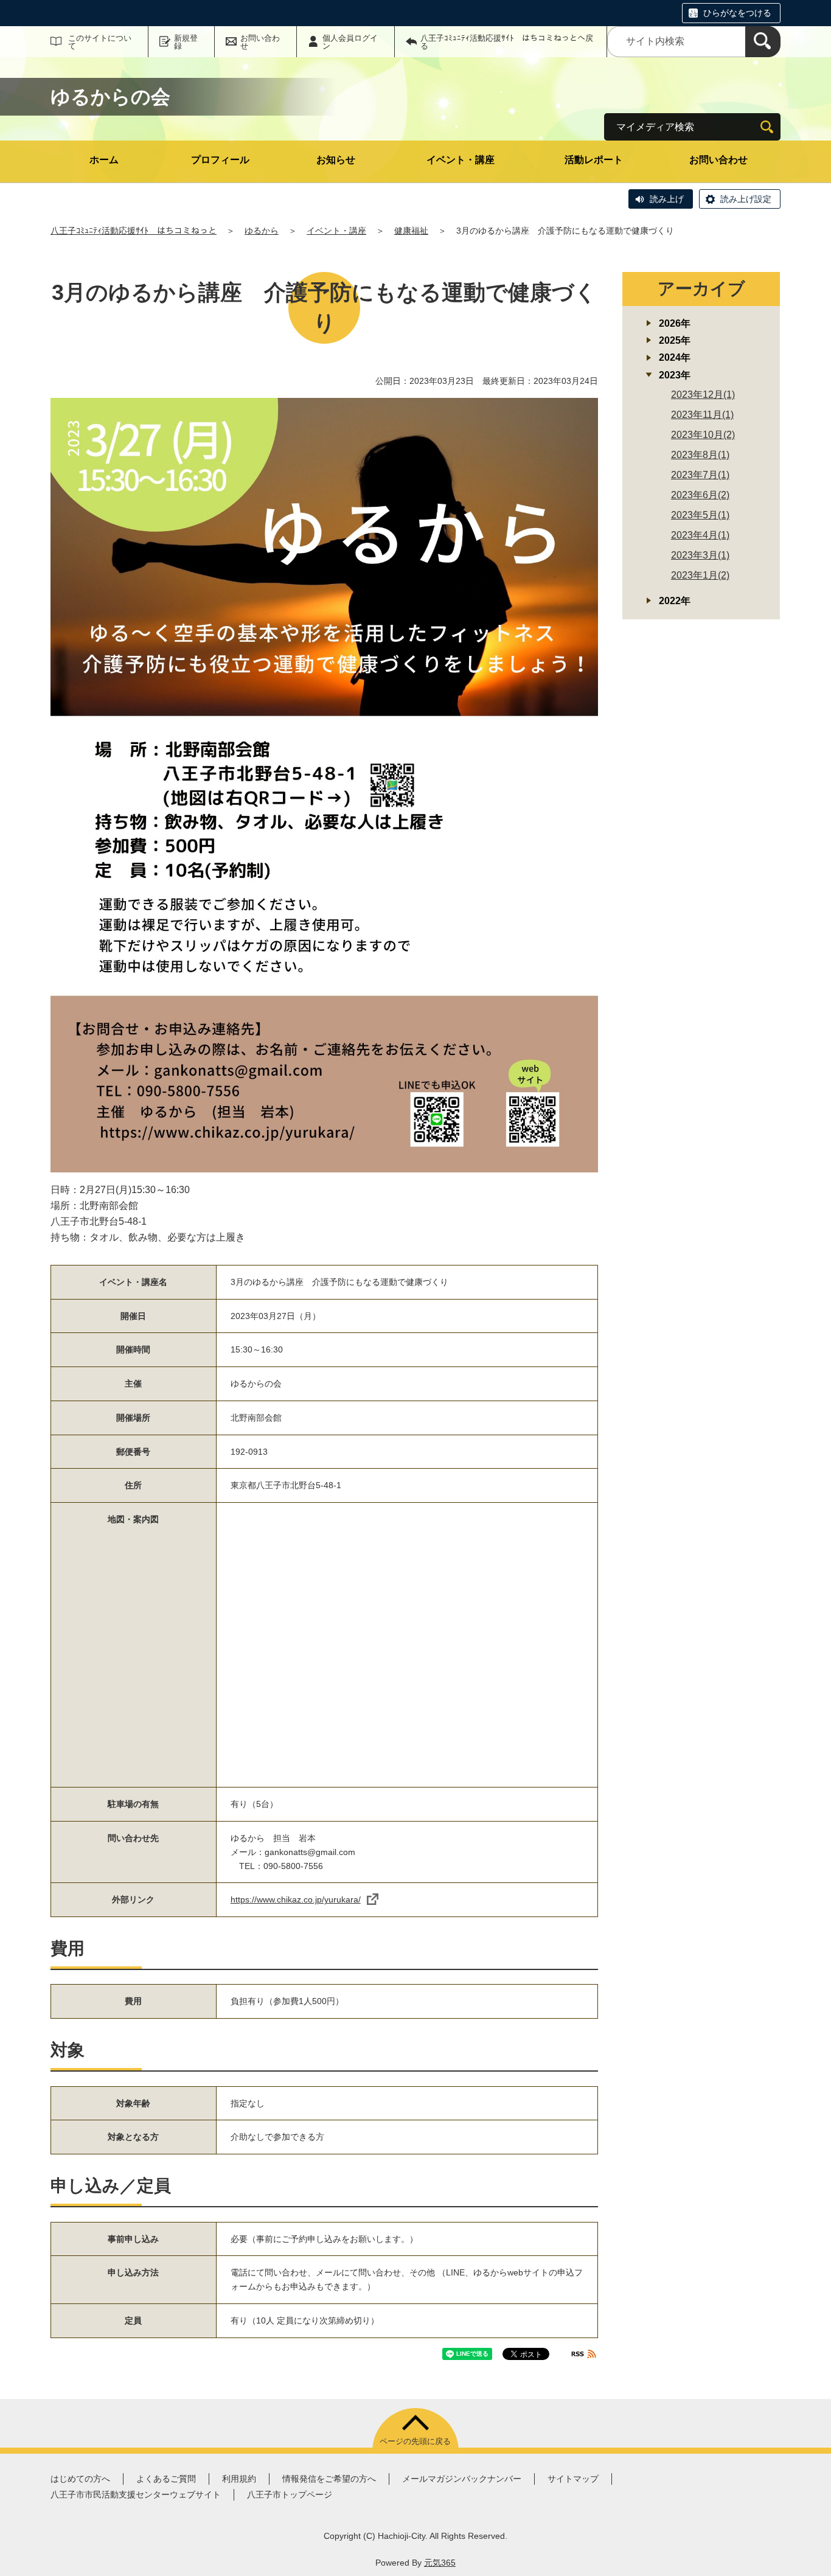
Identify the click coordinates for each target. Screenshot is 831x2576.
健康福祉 (411, 231)
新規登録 (186, 42)
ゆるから (262, 231)
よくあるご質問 (166, 2479)
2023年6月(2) (700, 495)
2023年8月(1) (700, 455)
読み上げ (667, 199)
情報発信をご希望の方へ (329, 2479)
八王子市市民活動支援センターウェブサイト (136, 2494)
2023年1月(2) (700, 575)
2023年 (675, 375)
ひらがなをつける (737, 13)
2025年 (675, 340)
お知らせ (336, 160)
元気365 (440, 2563)
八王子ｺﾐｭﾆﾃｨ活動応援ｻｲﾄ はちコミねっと (134, 231)
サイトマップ (573, 2479)
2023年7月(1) (700, 475)
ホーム (104, 160)
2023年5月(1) (700, 515)
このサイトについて (100, 42)
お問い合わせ (260, 42)
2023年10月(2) (703, 435)
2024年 (675, 357)
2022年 (675, 601)
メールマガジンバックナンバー (462, 2479)
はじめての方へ (80, 2479)
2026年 (675, 323)
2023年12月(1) (703, 395)
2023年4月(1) (700, 535)
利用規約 (239, 2479)
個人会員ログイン (350, 42)
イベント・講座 (461, 160)
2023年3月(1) (700, 555)
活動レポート (594, 160)
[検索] (763, 42)
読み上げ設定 (746, 199)
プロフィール (220, 160)
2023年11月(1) (702, 415)
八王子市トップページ (290, 2494)
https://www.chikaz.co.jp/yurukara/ (296, 1899)
